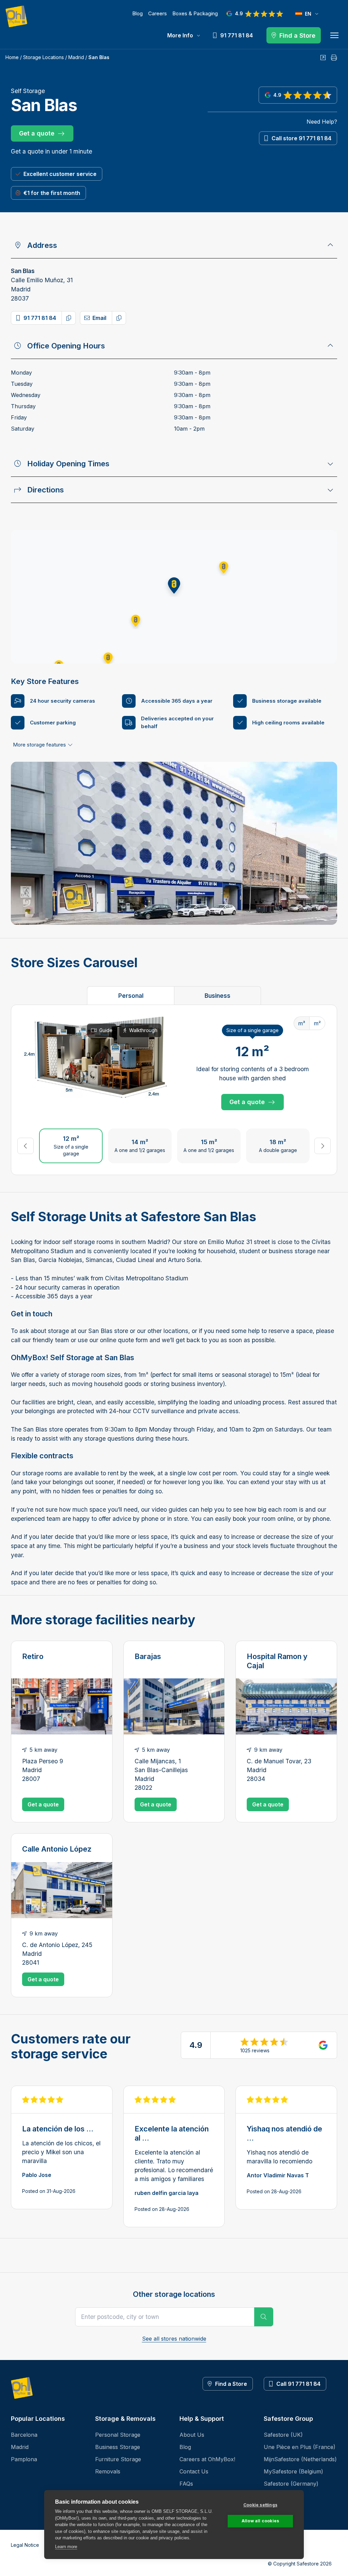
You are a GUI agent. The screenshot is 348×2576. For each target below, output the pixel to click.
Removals (108, 2471)
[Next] (323, 1146)
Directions (46, 490)
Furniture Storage (118, 2459)
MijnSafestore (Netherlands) (300, 2459)
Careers (158, 13)
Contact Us (194, 2471)
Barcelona (24, 2435)
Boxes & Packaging (195, 13)
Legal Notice (25, 2545)
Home (12, 57)
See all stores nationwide (174, 2339)
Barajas (148, 1656)
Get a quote (37, 133)
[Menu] (334, 35)
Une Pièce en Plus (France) (300, 2447)
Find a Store (231, 2384)
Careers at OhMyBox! (207, 2459)
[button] (174, 586)
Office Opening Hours (66, 346)
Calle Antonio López (57, 1849)
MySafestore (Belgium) (293, 2471)
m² (317, 1023)
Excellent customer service (60, 174)
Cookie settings (260, 2505)
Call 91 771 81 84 (298, 2384)
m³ (302, 1023)
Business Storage (118, 2447)
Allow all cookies (260, 2521)
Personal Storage (118, 2435)
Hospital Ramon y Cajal (277, 1661)
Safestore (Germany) (291, 2484)
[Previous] (25, 1146)
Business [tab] (217, 996)
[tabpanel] (174, 1090)
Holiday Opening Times (68, 464)
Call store (301, 138)
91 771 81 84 (40, 318)
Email (99, 318)
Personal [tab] (131, 996)
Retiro (33, 1656)
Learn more (66, 2547)
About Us (192, 2435)
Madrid (76, 57)
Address (42, 245)
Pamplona (24, 2459)
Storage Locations (43, 57)
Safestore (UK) (283, 2435)
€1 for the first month (52, 193)
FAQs (186, 2484)
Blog (137, 13)
